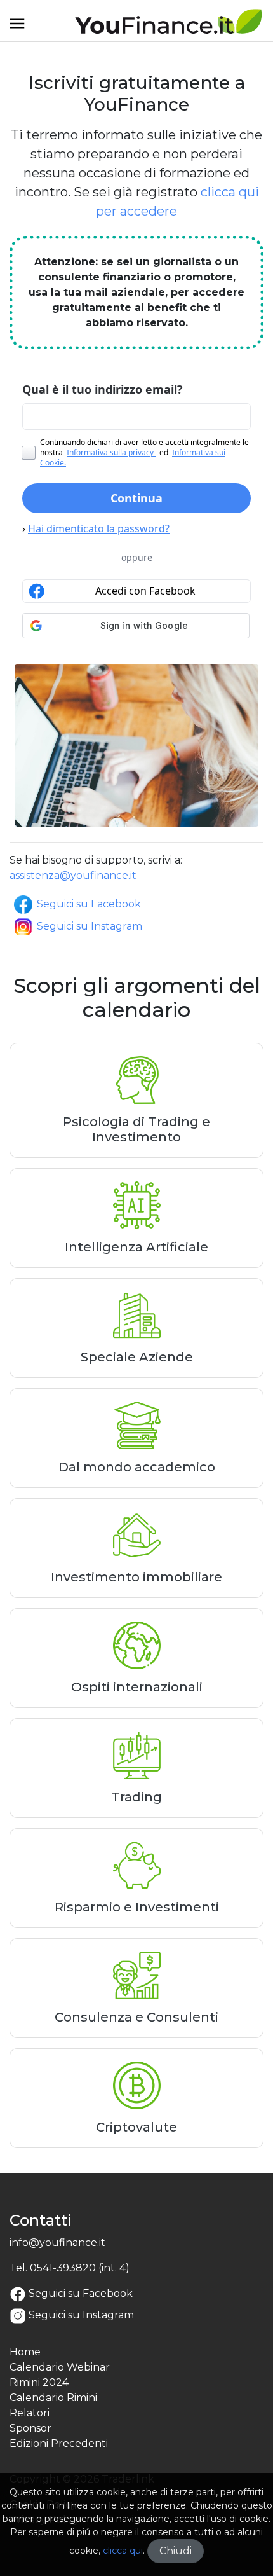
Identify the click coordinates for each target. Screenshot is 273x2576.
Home (25, 2352)
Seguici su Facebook (89, 904)
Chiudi (176, 2551)
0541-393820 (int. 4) (80, 2268)
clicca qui (123, 2551)
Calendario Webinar (60, 2367)
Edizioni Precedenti (59, 2443)
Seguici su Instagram (90, 926)
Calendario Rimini (53, 2398)
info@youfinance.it (57, 2242)
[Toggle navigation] (17, 28)
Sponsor (30, 2428)
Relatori (30, 2413)
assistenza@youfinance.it (73, 875)
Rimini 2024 (39, 2382)
